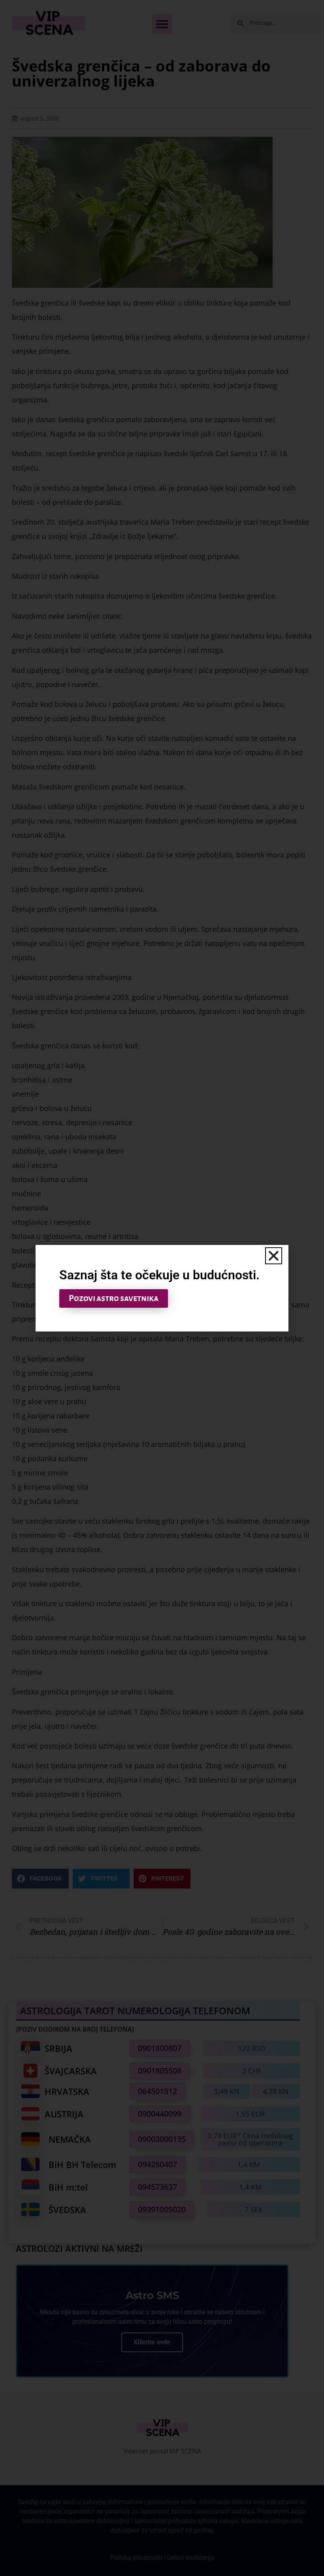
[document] (162, 1288)
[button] (274, 1256)
